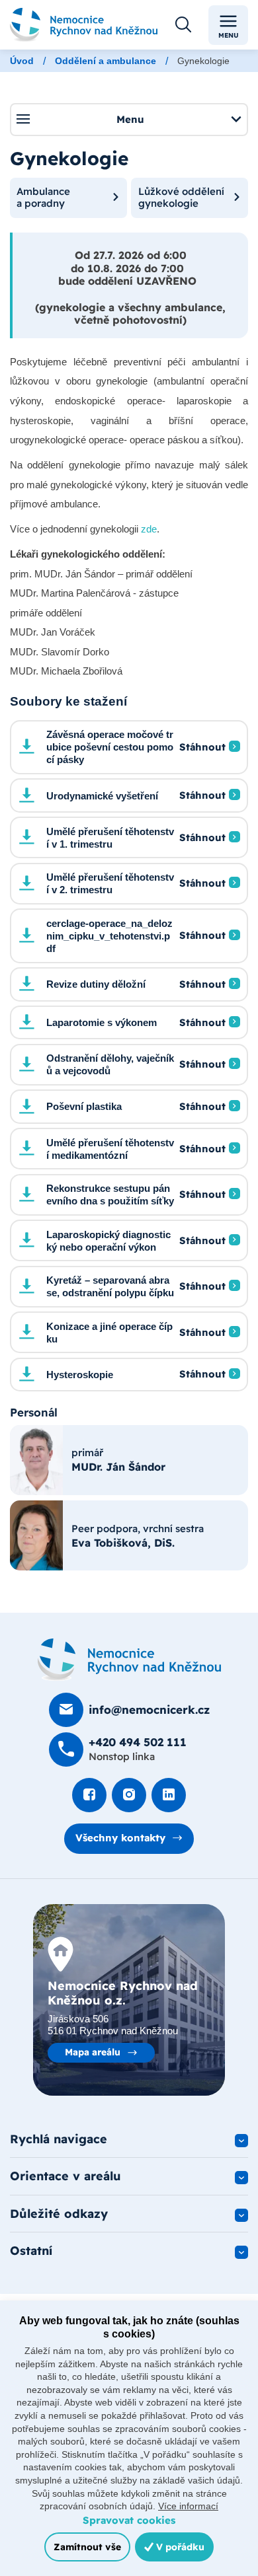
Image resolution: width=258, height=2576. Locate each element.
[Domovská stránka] (129, 1660)
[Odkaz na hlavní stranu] (84, 25)
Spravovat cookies (129, 2520)
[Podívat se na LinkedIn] (169, 1795)
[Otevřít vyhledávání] (183, 25)
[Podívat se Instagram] (129, 1795)
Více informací (188, 2506)
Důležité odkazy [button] (59, 2214)
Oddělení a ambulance (106, 61)
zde (149, 529)
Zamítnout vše (87, 2547)
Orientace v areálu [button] (65, 2176)
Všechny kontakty (120, 1838)
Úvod (22, 61)
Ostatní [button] (31, 2251)
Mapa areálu (93, 2052)
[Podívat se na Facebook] (89, 1795)
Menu (229, 35)
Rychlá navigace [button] (59, 2139)
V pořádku (179, 2547)
